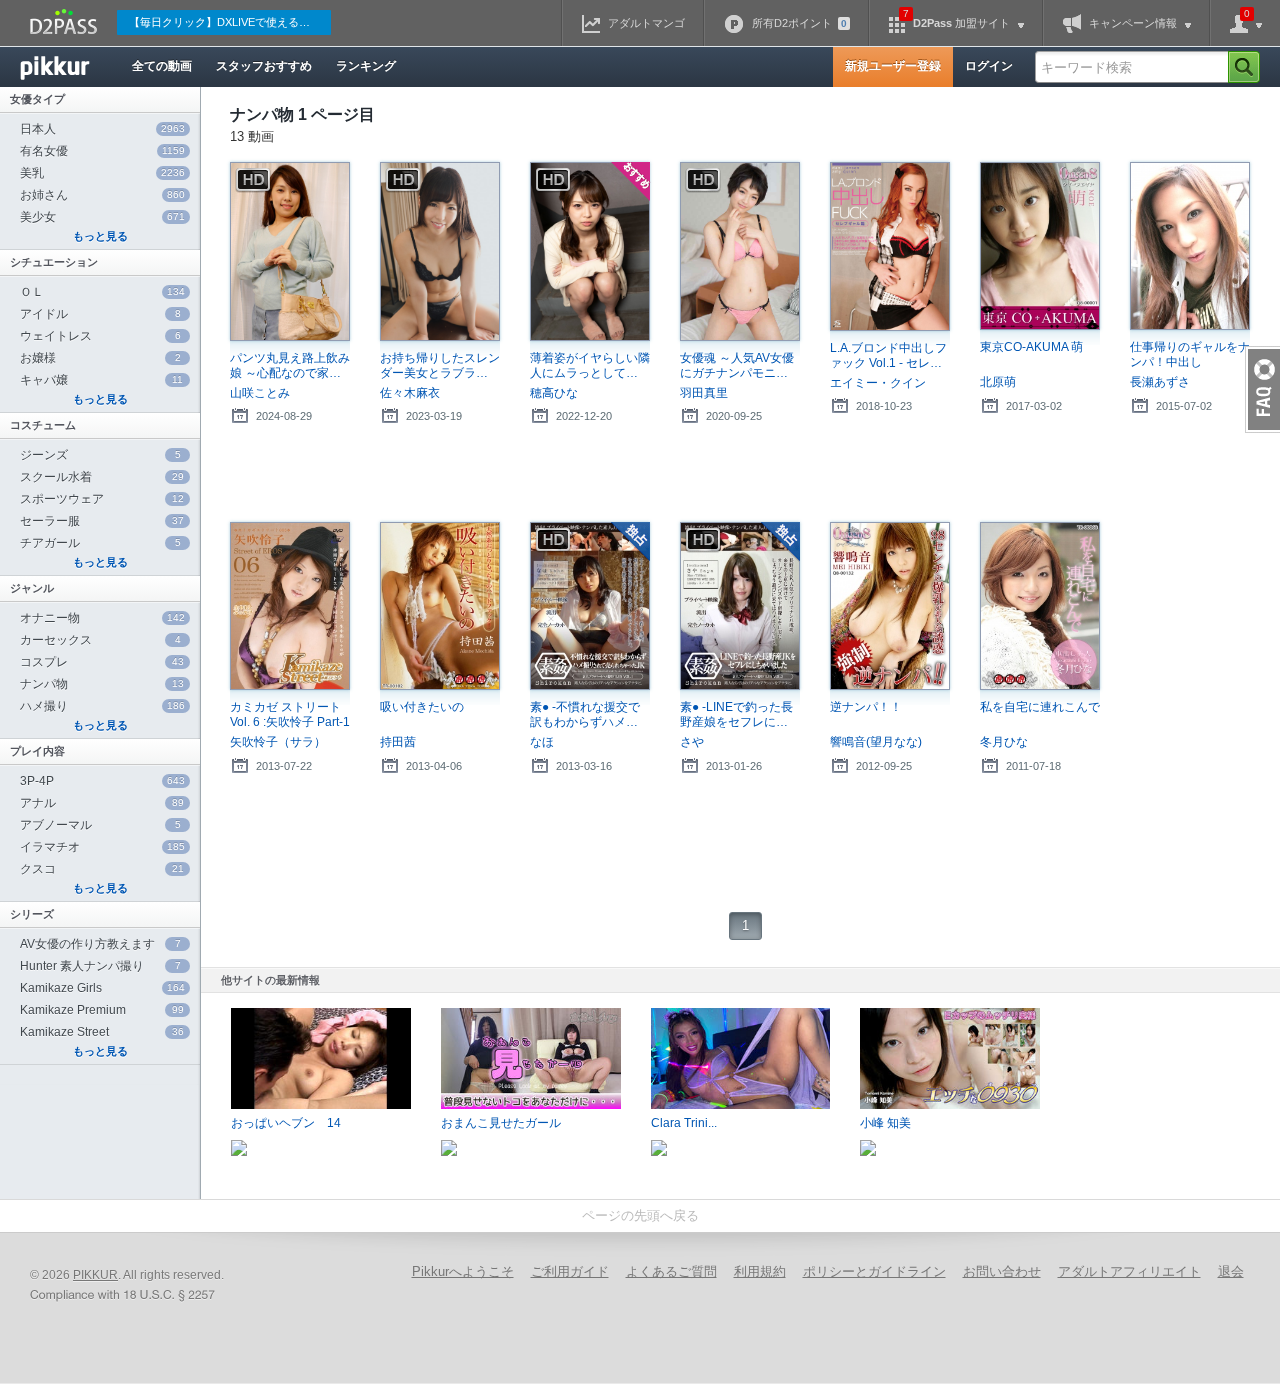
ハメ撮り (102, 706)
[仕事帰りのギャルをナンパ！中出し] (1190, 246)
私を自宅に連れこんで (1040, 707)
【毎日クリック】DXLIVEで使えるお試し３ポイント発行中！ (230, 22)
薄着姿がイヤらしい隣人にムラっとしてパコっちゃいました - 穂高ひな (590, 366)
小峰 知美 (885, 1123)
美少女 (102, 217)
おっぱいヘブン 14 (286, 1123)
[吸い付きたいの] (440, 606)
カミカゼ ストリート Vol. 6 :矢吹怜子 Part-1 (290, 714)
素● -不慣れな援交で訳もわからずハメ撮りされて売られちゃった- (590, 715)
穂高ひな (554, 393)
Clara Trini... (684, 1123)
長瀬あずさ (1160, 382)
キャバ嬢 (101, 380)
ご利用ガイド (570, 1271)
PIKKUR (95, 1275)
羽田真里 (704, 393)
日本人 (102, 129)
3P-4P (102, 781)
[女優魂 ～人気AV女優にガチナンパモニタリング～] (740, 251)
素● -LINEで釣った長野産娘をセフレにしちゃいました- (740, 715)
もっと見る (100, 236)
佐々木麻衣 (410, 393)
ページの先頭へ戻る (640, 1215)
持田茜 (398, 742)
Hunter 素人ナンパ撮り (100, 966)
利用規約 (760, 1271)
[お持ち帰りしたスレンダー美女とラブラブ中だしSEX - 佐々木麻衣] (440, 251)
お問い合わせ (1002, 1271)
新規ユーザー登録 (893, 66)
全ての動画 (162, 66)
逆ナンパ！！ (866, 707)
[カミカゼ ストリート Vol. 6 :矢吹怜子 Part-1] (290, 606)
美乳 (102, 173)
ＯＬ (102, 292)
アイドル (100, 314)
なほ (542, 742)
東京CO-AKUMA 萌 (1031, 347)
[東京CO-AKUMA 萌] (1040, 246)
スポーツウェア (102, 499)
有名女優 (102, 151)
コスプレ (102, 662)
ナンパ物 (102, 684)
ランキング (366, 66)
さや (692, 742)
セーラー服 (102, 521)
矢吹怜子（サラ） (278, 742)
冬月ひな (1004, 742)
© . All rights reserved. (127, 1275)
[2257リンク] (125, 1296)
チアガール (100, 543)
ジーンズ (100, 455)
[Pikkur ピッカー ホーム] (70, 67)
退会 (1231, 1271)
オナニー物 (102, 618)
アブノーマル (100, 825)
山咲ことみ (260, 393)
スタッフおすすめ (264, 66)
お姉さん (102, 195)
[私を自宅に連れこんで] (1040, 606)
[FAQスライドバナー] (1262, 389)
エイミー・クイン (878, 383)
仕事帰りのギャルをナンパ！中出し (1190, 354)
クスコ (102, 869)
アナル (102, 803)
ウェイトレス (100, 336)
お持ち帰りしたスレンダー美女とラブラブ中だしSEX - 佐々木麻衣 (440, 366)
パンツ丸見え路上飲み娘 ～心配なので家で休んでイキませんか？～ (290, 366)
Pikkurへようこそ (463, 1271)
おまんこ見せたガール (501, 1123)
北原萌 (998, 382)
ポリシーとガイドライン (874, 1271)
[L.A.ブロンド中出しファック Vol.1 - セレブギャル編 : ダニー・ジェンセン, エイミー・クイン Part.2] (890, 246)
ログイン (989, 66)
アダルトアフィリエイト (1129, 1271)
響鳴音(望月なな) (876, 742)
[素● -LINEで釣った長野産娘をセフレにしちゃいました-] (740, 606)
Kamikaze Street (102, 1032)
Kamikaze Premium (102, 1010)
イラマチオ (102, 847)
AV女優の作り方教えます (100, 944)
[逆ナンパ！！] (890, 606)
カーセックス (100, 640)
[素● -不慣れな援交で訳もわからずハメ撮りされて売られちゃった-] (590, 606)
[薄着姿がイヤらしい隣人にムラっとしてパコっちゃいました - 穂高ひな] (590, 251)
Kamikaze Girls (102, 988)
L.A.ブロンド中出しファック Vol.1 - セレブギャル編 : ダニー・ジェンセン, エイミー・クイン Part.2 (888, 356)
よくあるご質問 (671, 1271)
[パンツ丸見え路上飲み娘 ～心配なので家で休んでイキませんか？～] (290, 251)
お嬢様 (100, 358)
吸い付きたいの (422, 707)
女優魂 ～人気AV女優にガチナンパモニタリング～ (740, 366)
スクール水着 (102, 477)
